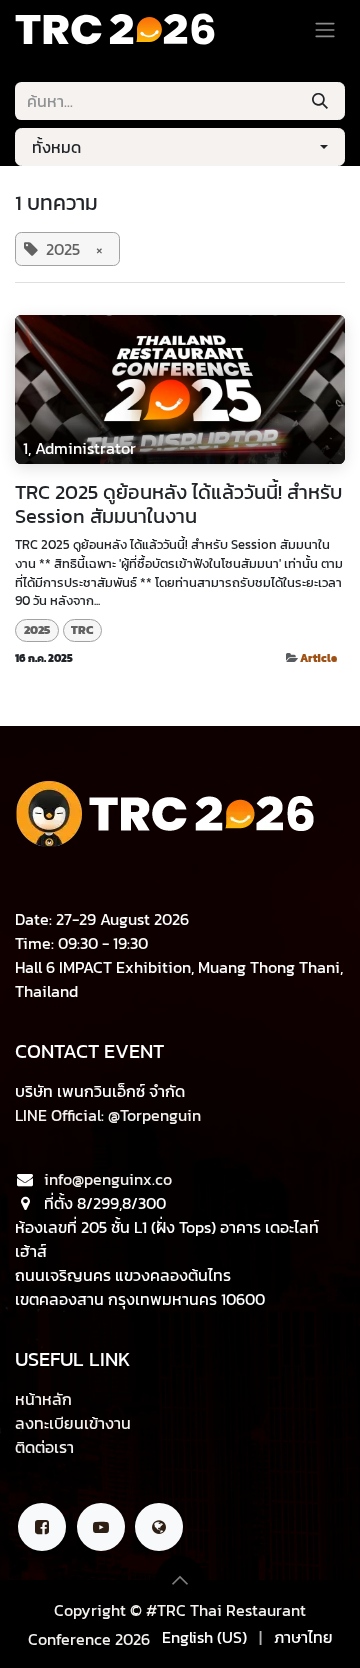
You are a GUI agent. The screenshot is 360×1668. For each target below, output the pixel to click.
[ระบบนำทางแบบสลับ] (325, 29)
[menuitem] (204, 1637)
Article (318, 657)
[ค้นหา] (320, 101)
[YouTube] (101, 1527)
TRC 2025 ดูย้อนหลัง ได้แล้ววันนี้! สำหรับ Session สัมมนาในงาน (178, 504)
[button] (180, 147)
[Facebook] (42, 1527)
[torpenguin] (159, 1527)
